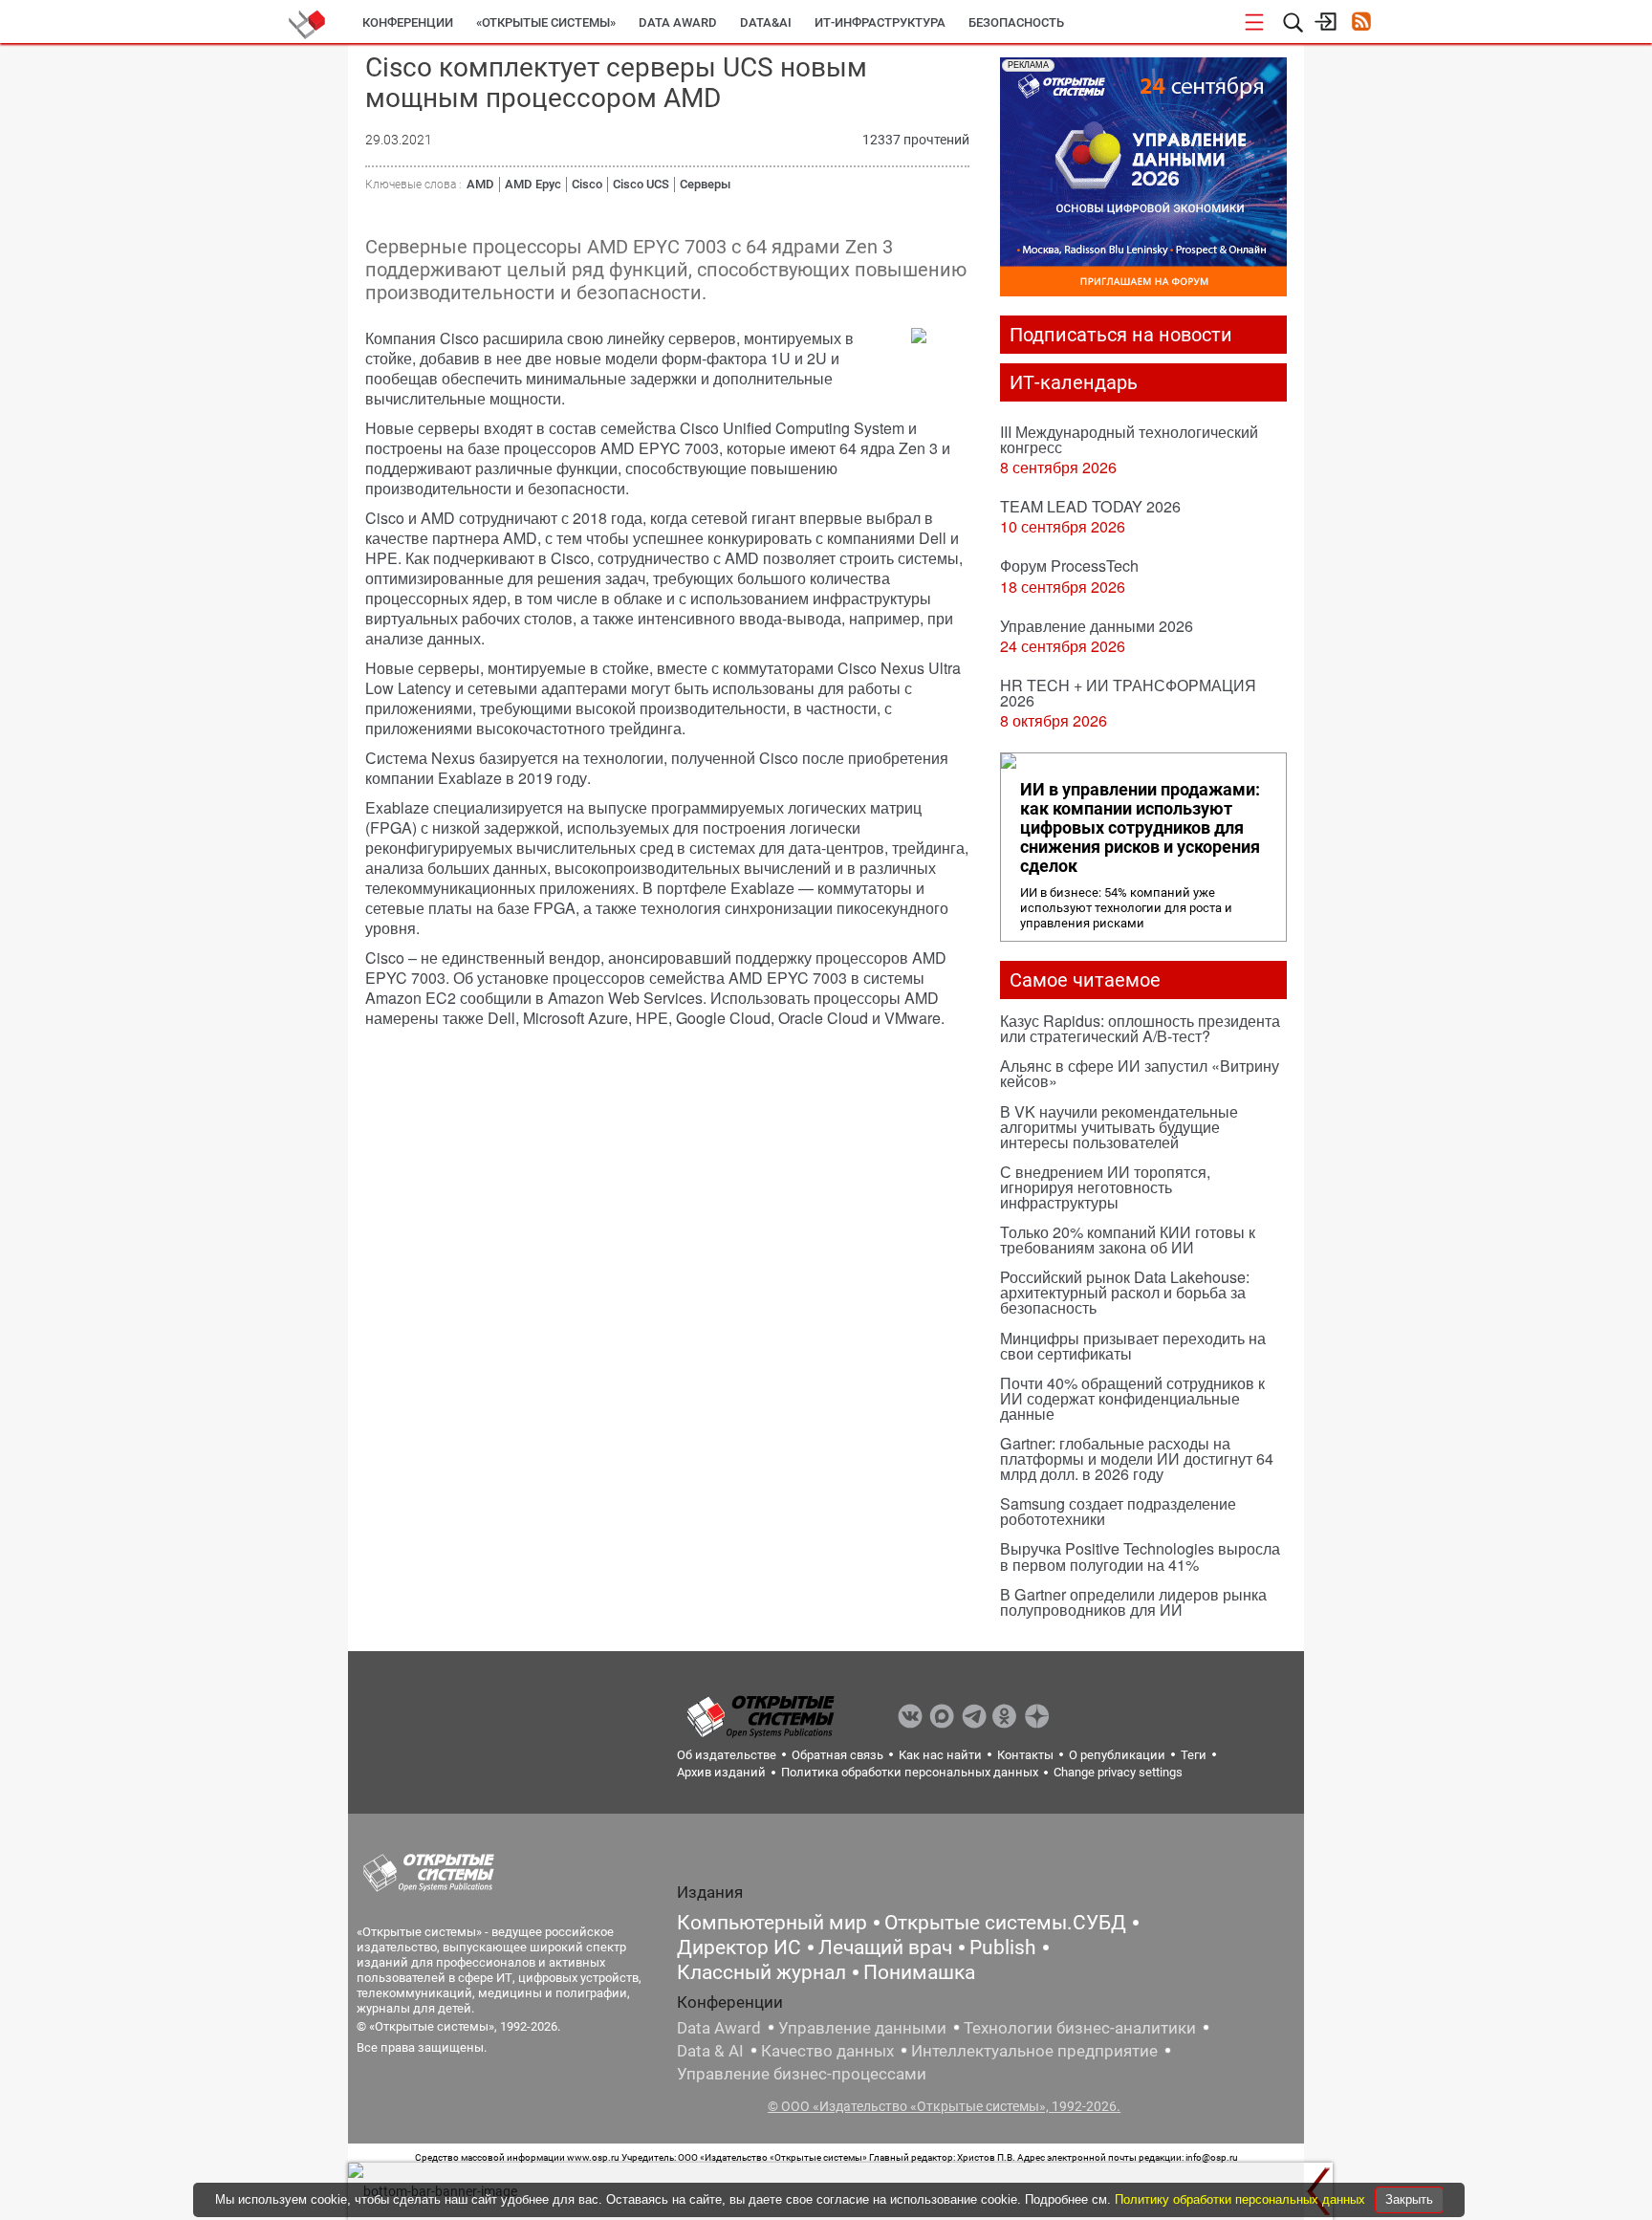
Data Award (719, 2028)
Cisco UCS (641, 184)
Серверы (705, 184)
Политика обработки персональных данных (910, 1772)
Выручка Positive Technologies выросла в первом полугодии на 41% (1140, 1556)
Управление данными (862, 2028)
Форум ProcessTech (1069, 566)
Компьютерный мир (772, 1923)
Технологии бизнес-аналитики (1080, 2028)
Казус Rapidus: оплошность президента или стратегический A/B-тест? (1140, 1028)
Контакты (1025, 1755)
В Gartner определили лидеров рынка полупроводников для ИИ (1133, 1602)
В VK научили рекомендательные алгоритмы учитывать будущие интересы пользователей (1119, 1127)
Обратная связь (837, 1755)
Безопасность (1016, 22)
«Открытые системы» (546, 22)
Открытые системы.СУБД (1005, 1923)
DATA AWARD (678, 22)
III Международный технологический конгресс (1129, 439)
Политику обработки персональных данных (1242, 2199)
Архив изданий (721, 1772)
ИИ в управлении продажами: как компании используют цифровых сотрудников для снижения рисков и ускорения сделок (1140, 828)
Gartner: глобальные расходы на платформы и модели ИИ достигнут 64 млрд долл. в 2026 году (1137, 1458)
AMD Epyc (533, 184)
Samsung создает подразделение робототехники (1118, 1511)
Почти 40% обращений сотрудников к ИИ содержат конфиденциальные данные (1132, 1398)
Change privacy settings (1118, 1772)
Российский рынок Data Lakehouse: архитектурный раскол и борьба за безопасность (1125, 1292)
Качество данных (827, 2051)
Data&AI (766, 22)
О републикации (1117, 1755)
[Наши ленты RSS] (1361, 23)
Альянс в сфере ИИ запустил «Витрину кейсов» (1140, 1073)
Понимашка (919, 1972)
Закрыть (1409, 2199)
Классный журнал (761, 1972)
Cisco (587, 184)
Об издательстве (727, 1755)
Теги (1194, 1755)
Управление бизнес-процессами (802, 2074)
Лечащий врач (885, 1948)
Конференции (408, 22)
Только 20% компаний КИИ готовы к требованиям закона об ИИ (1128, 1240)
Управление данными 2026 (1097, 626)
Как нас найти (940, 1755)
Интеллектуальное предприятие (1034, 2051)
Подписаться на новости (1121, 335)
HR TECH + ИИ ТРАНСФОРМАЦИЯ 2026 (1128, 693)
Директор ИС (739, 1948)
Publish (1003, 1948)
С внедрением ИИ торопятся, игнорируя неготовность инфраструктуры (1105, 1187)
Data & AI (710, 2051)
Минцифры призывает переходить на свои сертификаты (1133, 1346)
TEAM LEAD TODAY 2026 (1090, 506)
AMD (480, 184)
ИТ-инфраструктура (880, 22)
